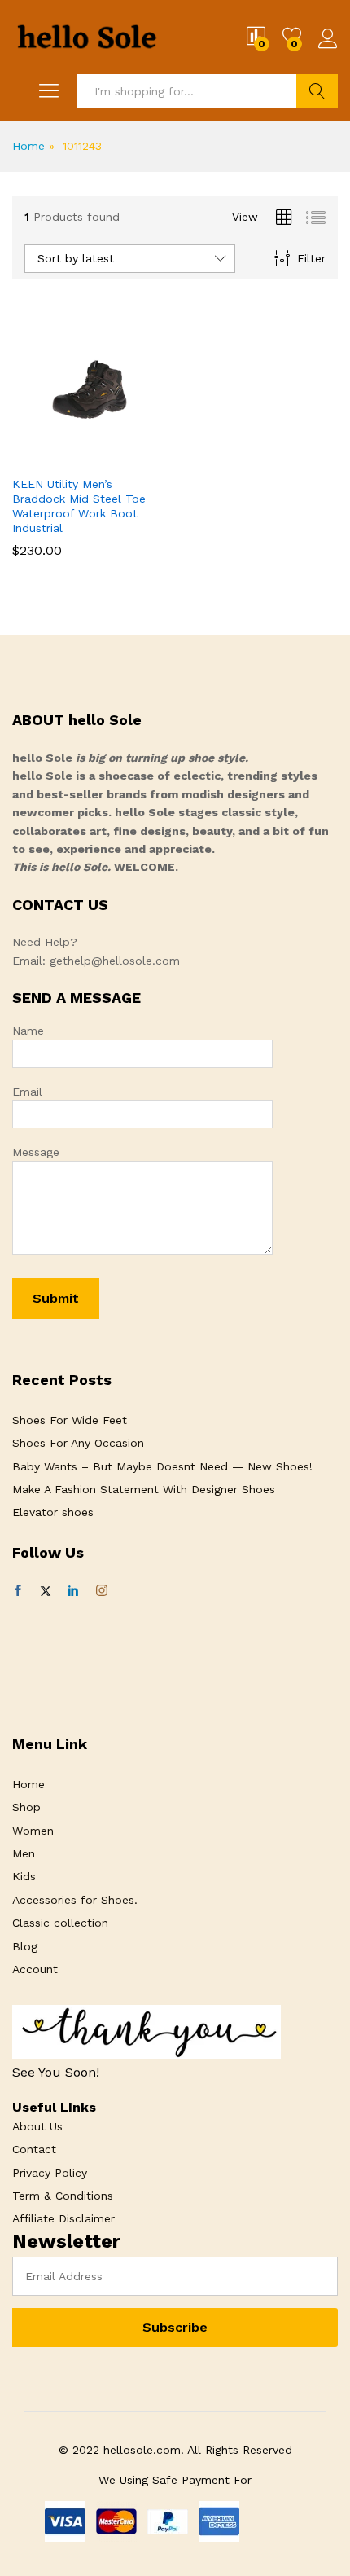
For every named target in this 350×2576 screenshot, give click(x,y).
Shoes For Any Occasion (78, 1443)
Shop (26, 1807)
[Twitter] (46, 1591)
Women (33, 1831)
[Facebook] (18, 1591)
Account (35, 1969)
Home (28, 146)
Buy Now (50, 463)
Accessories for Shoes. (75, 1900)
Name (28, 1031)
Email (27, 1092)
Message (36, 1152)
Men (24, 1853)
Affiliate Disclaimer (63, 2218)
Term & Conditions (63, 2196)
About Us (37, 2126)
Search (317, 91)
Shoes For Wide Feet (70, 1420)
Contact (34, 2149)
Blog (25, 1946)
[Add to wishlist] (125, 457)
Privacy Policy (50, 2173)
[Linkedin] (73, 1591)
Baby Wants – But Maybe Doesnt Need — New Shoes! (162, 1466)
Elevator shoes (53, 1512)
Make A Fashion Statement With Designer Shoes (144, 1489)
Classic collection (60, 1923)
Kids (24, 1876)
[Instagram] (102, 1591)
